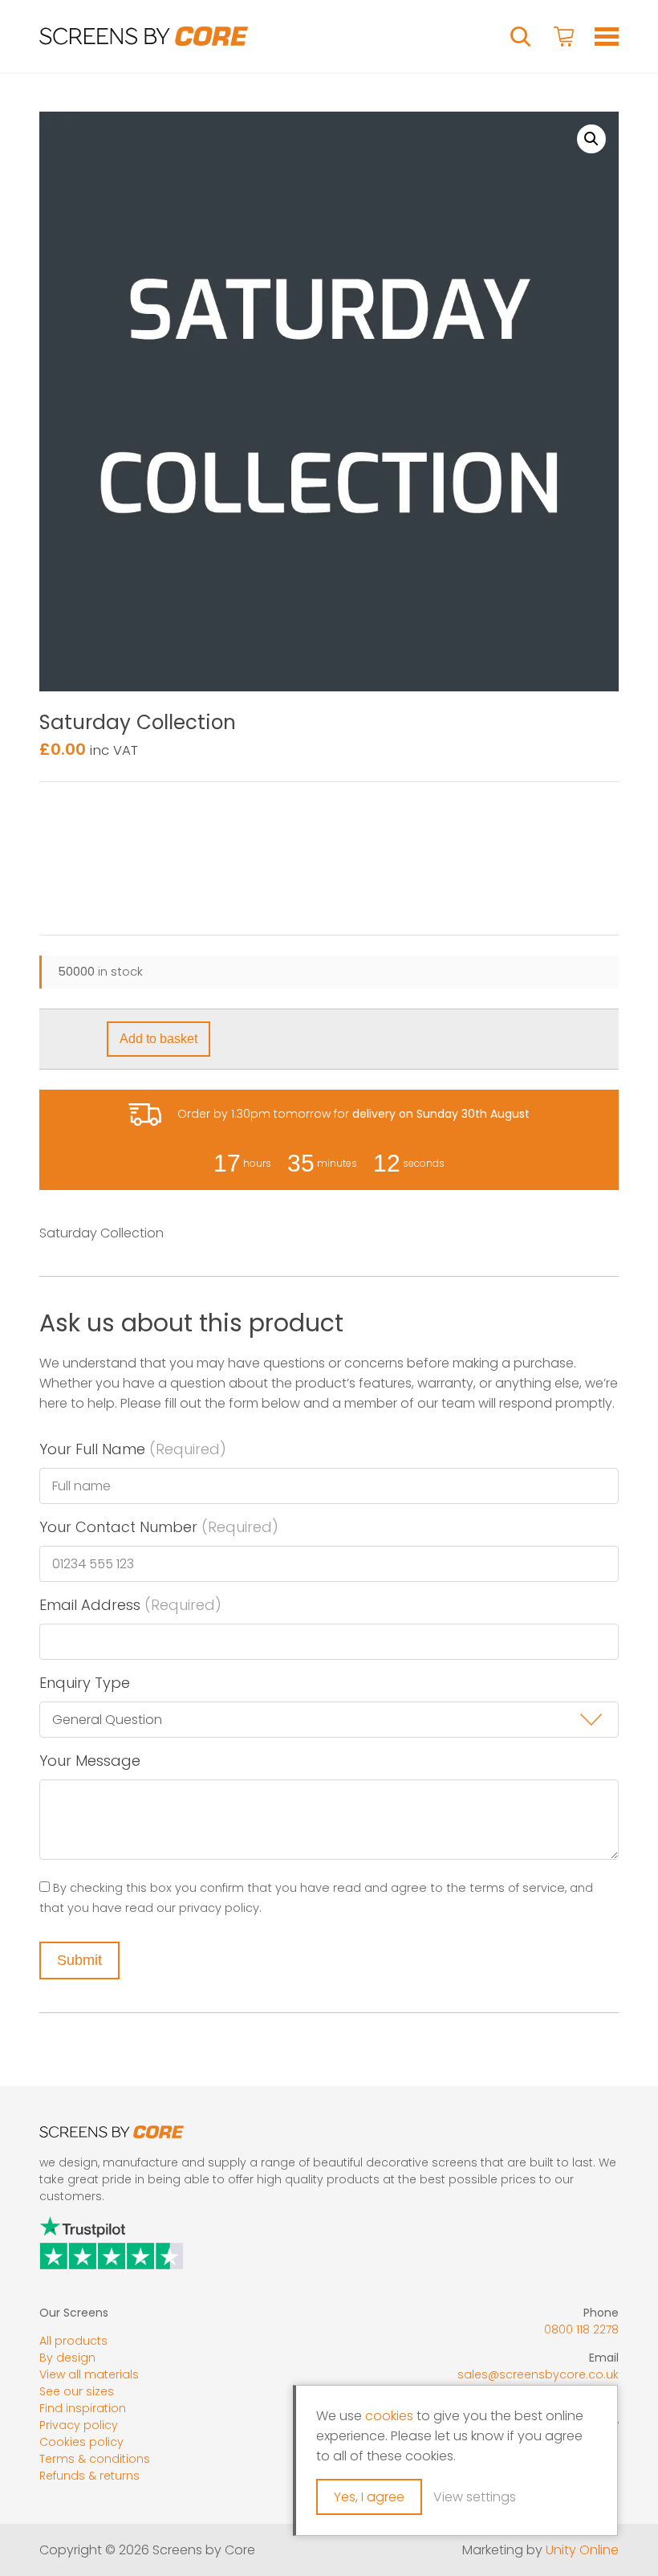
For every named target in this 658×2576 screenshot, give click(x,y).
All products (73, 2341)
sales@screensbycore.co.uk (538, 2374)
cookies (389, 2416)
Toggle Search (521, 37)
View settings (475, 2497)
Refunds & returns (89, 2476)
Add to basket (158, 1039)
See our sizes (77, 2391)
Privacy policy (79, 2425)
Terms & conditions (95, 2459)
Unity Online (582, 2550)
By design (67, 2358)
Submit (79, 1960)
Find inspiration (83, 2408)
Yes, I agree (369, 2497)
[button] (591, 139)
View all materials (89, 2374)
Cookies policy (81, 2442)
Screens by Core (144, 36)
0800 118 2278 (581, 2329)
